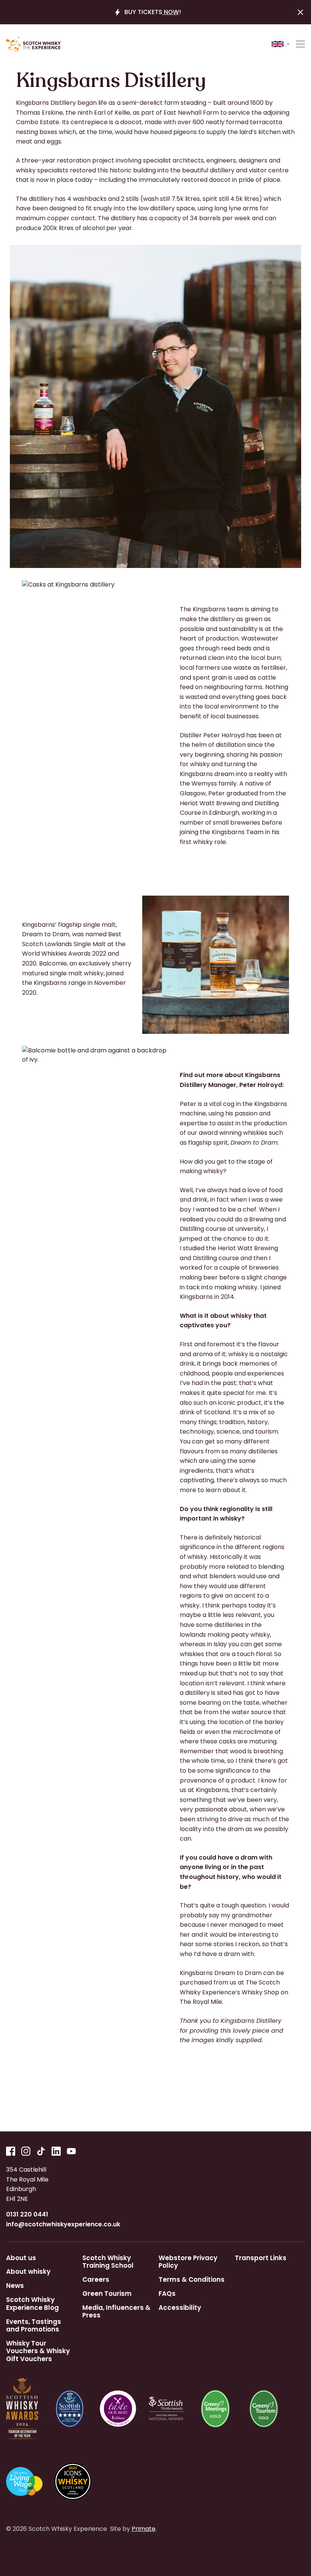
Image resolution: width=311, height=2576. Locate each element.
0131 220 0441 (27, 2214)
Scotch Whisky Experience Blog (32, 2304)
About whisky (28, 2272)
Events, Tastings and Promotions (34, 2326)
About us (21, 2258)
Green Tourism (107, 2294)
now (171, 12)
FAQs (167, 2294)
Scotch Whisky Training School (108, 2262)
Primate (144, 2529)
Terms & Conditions (192, 2279)
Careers (96, 2279)
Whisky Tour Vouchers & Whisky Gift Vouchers (38, 2351)
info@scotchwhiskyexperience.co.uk (63, 2224)
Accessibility (180, 2308)
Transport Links (261, 2258)
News (15, 2286)
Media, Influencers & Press (116, 2312)
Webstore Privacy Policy (188, 2262)
